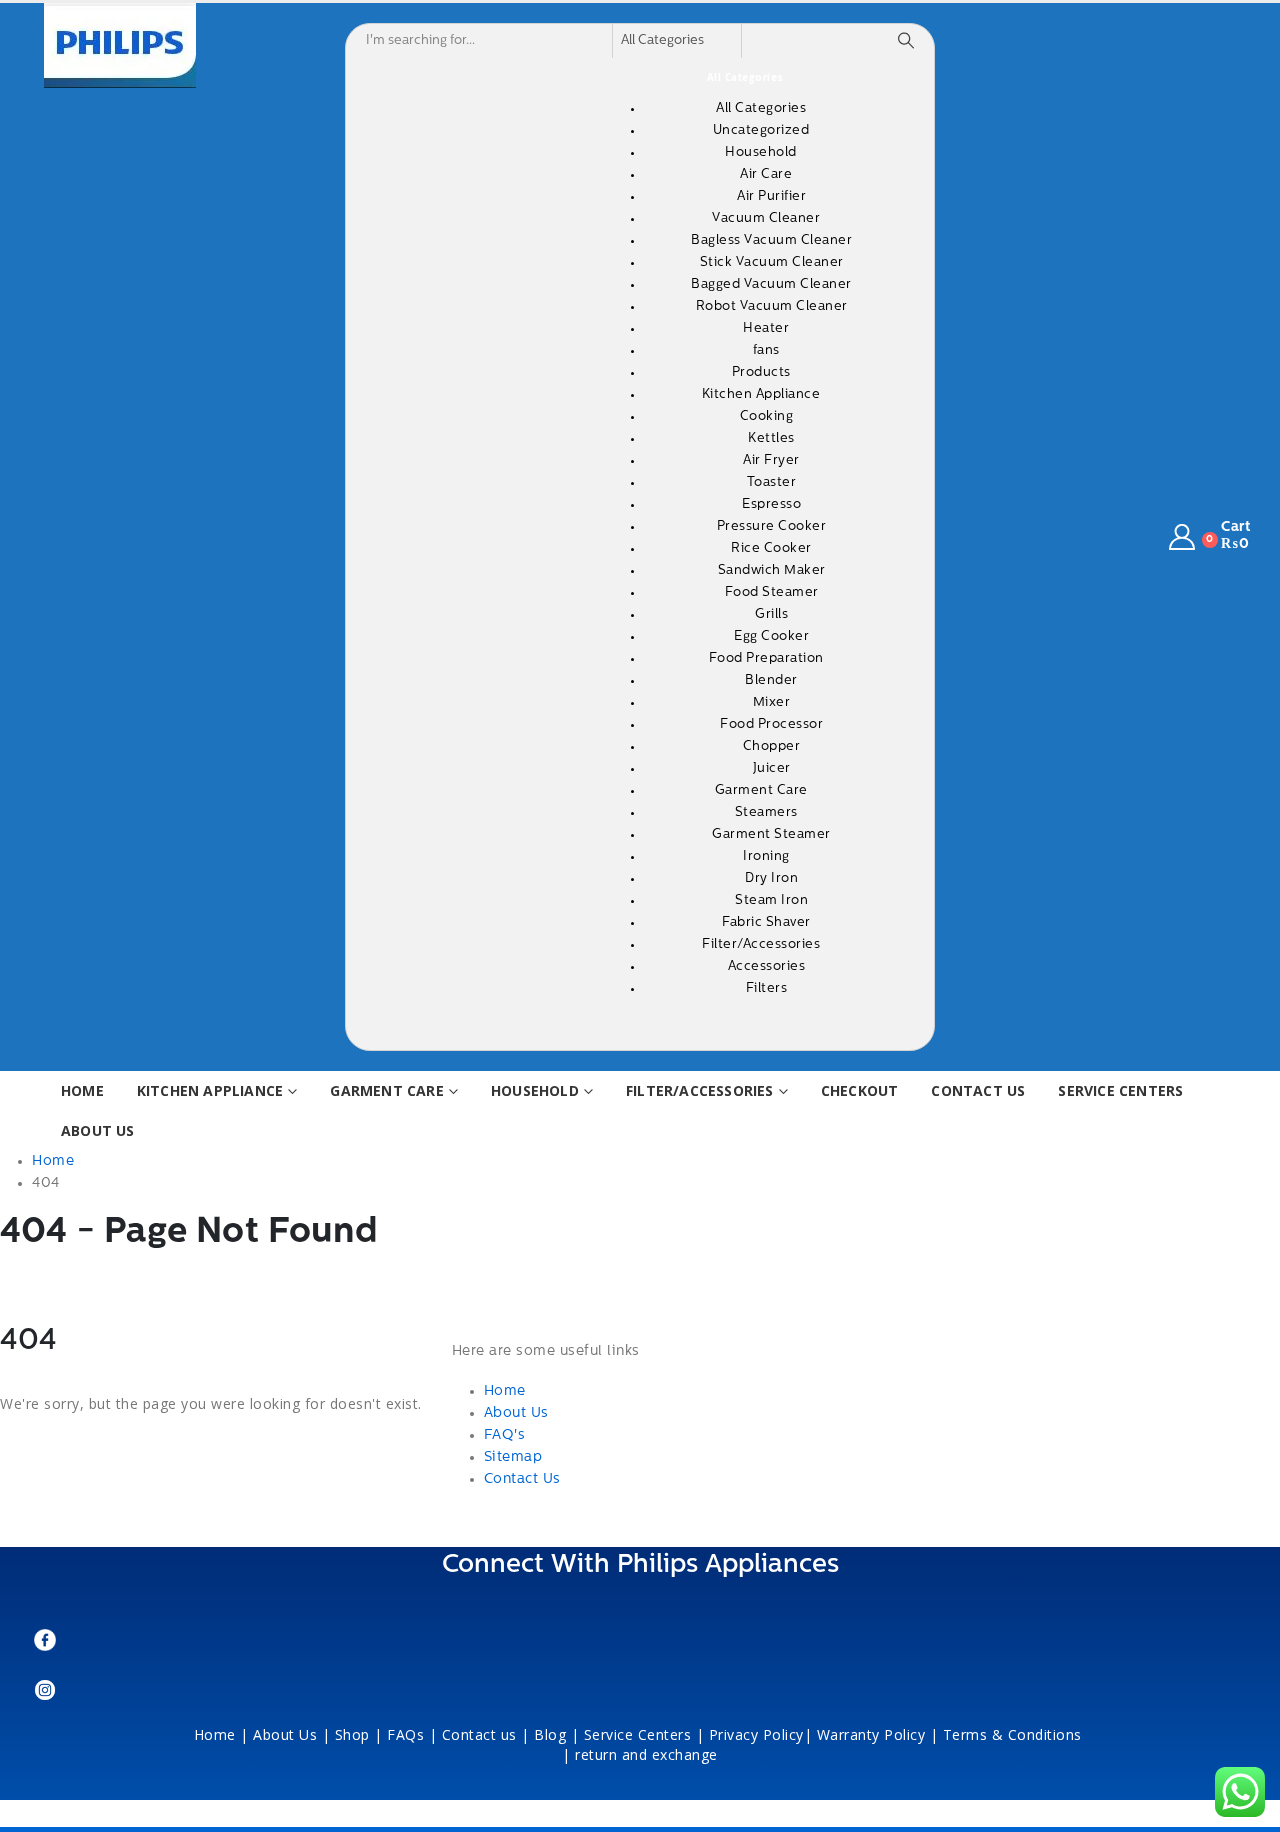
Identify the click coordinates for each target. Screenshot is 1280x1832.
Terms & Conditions (1015, 1734)
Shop (352, 1734)
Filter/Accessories (700, 1090)
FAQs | (412, 1734)
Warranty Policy (871, 1734)
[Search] (906, 41)
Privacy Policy (756, 1734)
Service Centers (1120, 1090)
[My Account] (1182, 537)
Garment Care (386, 1090)
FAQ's (505, 1435)
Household (535, 1090)
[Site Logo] (120, 45)
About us (98, 1130)
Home (82, 1090)
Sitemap (513, 1457)
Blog (550, 1734)
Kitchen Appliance (210, 1090)
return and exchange (646, 1754)
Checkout (860, 1090)
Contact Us (978, 1090)
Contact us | (486, 1734)
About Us (516, 1413)
